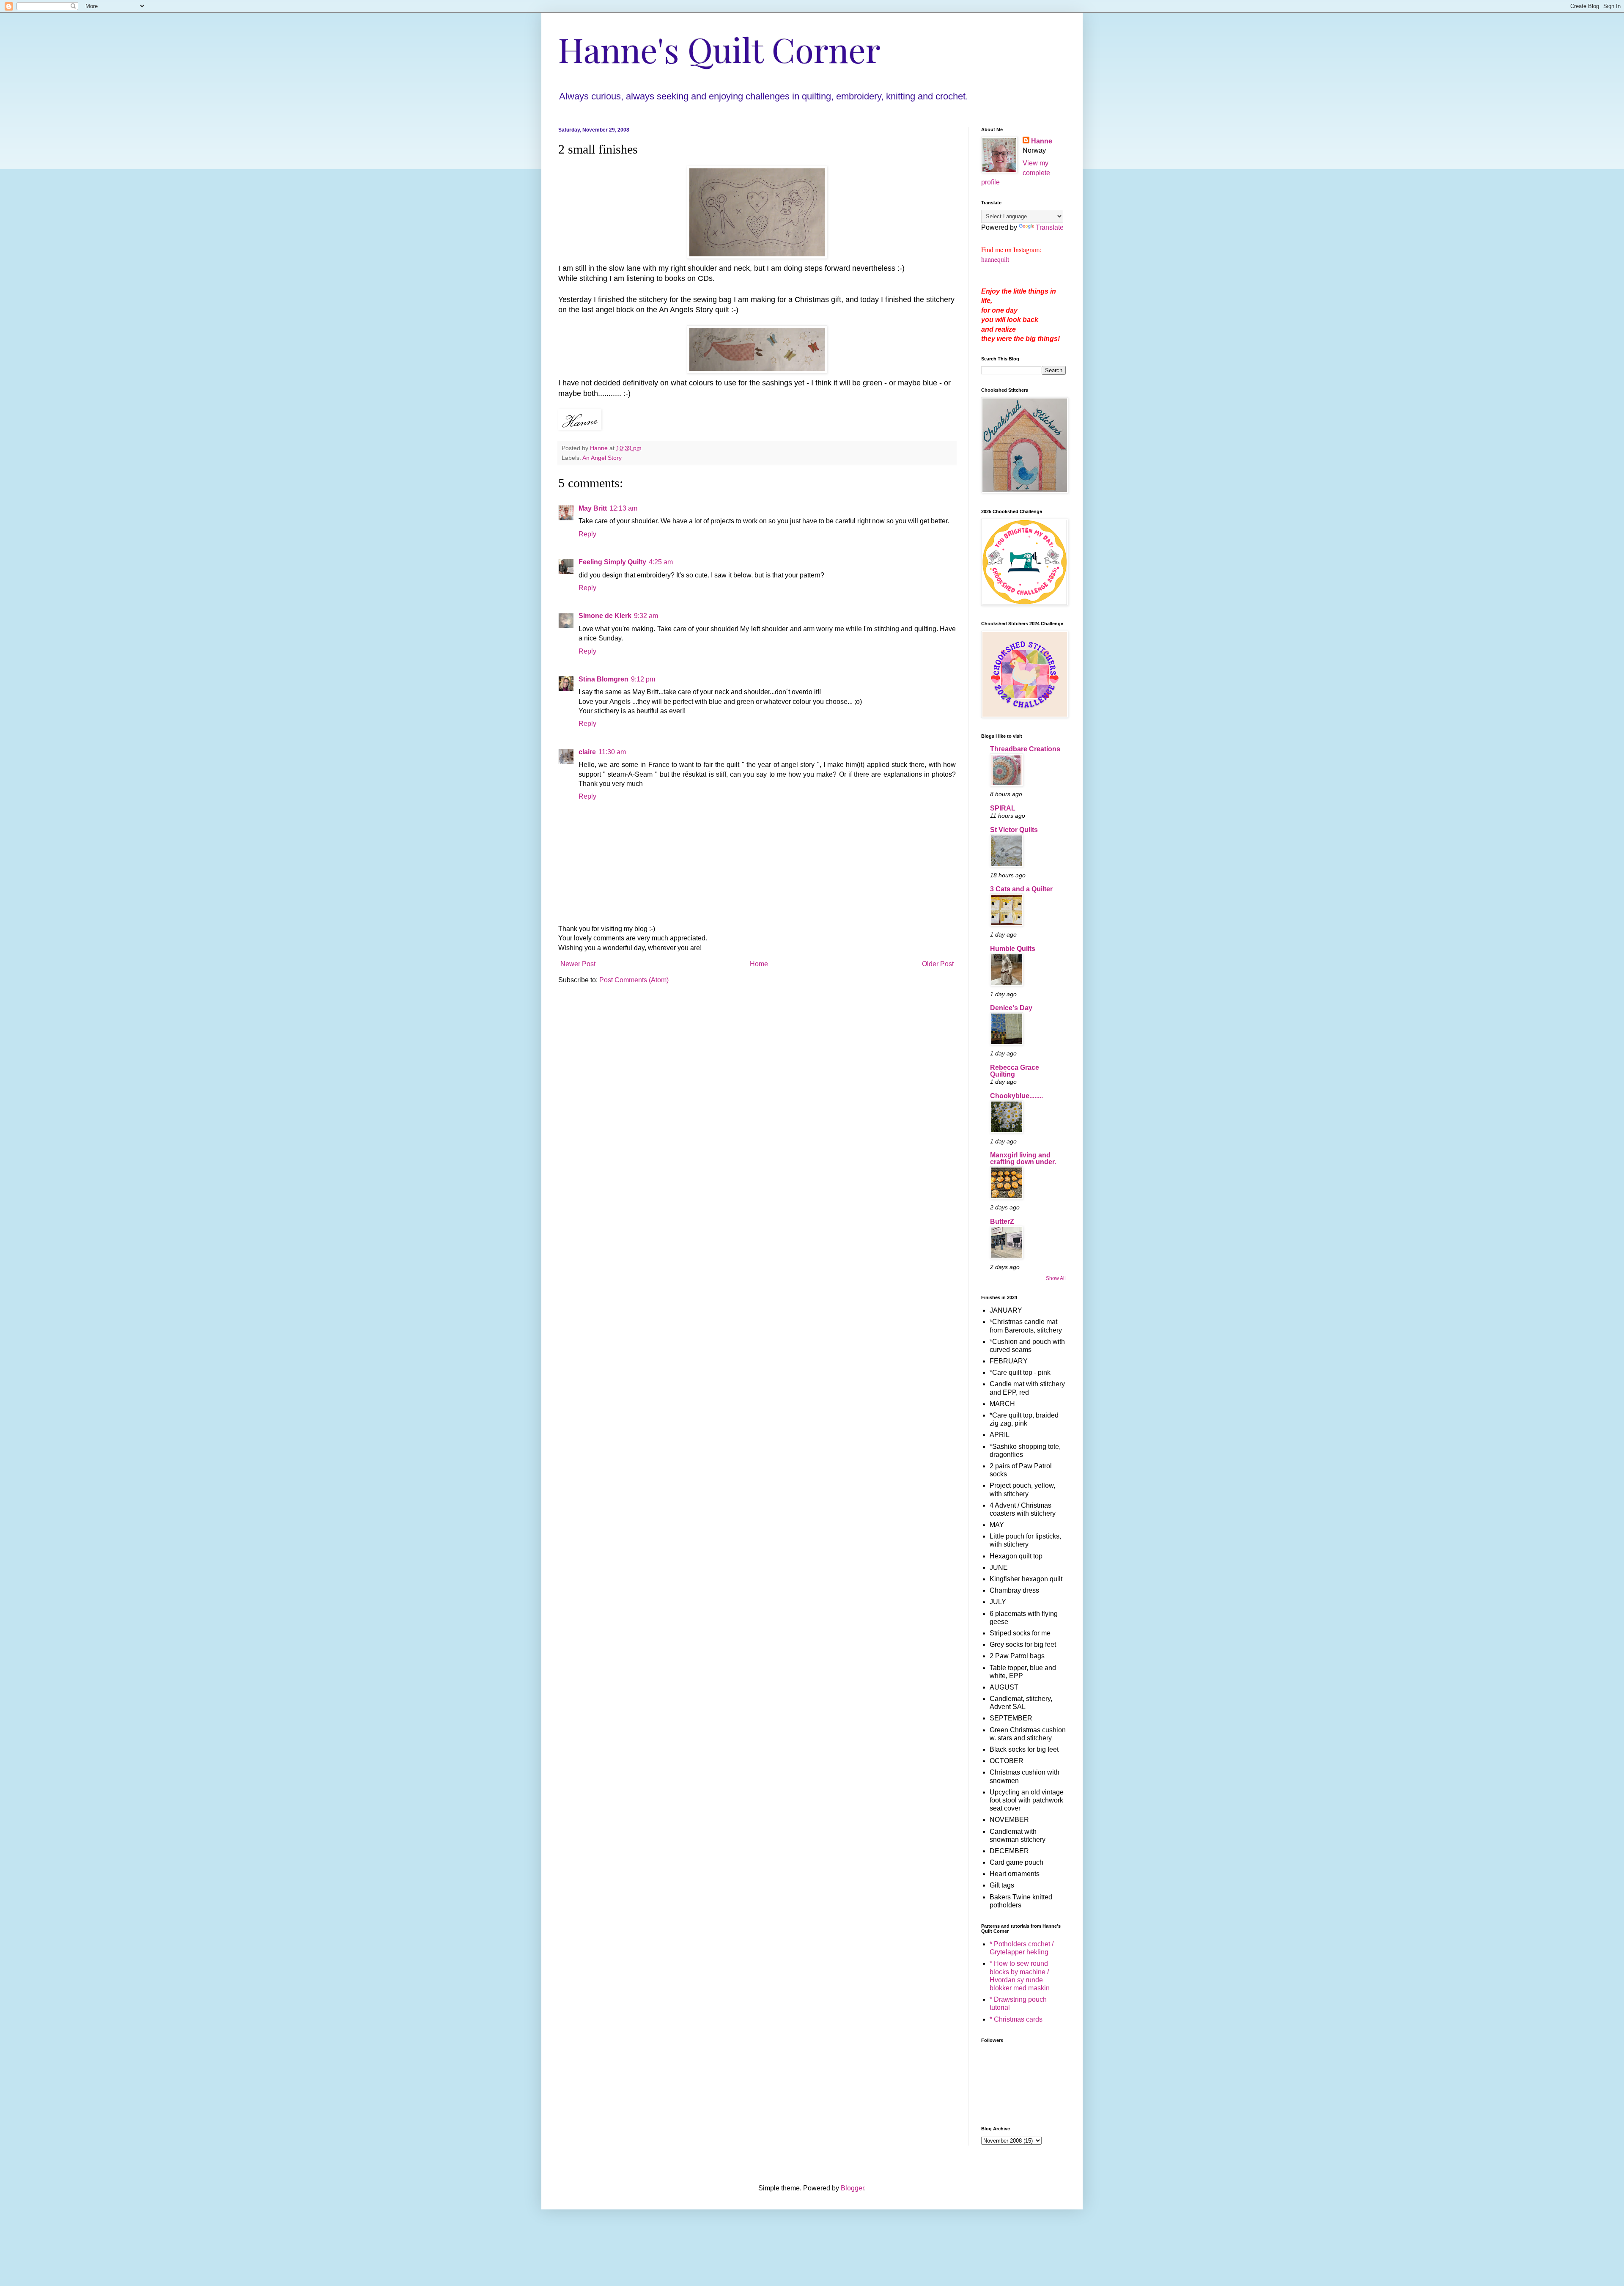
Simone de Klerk (605, 616)
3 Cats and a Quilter (1021, 889)
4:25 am (661, 562)
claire (587, 752)
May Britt (593, 508)
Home (759, 964)
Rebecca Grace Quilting (1015, 1071)
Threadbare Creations (1025, 749)
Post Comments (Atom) (634, 980)
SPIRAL (1003, 808)
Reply (587, 534)
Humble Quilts (1013, 949)
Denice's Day (1011, 1008)
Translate (1050, 227)
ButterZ (1002, 1221)
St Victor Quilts (1014, 830)
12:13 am (623, 508)
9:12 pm (643, 679)
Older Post (938, 964)
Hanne (1042, 141)
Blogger (852, 2188)
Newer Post (578, 964)
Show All (1056, 1278)
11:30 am (612, 752)
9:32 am (646, 616)
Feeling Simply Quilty (612, 562)
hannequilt (995, 259)
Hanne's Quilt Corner (719, 49)
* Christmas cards (1016, 2019)
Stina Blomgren (604, 679)
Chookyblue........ (1016, 1096)
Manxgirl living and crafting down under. (1023, 1158)
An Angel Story (602, 458)
